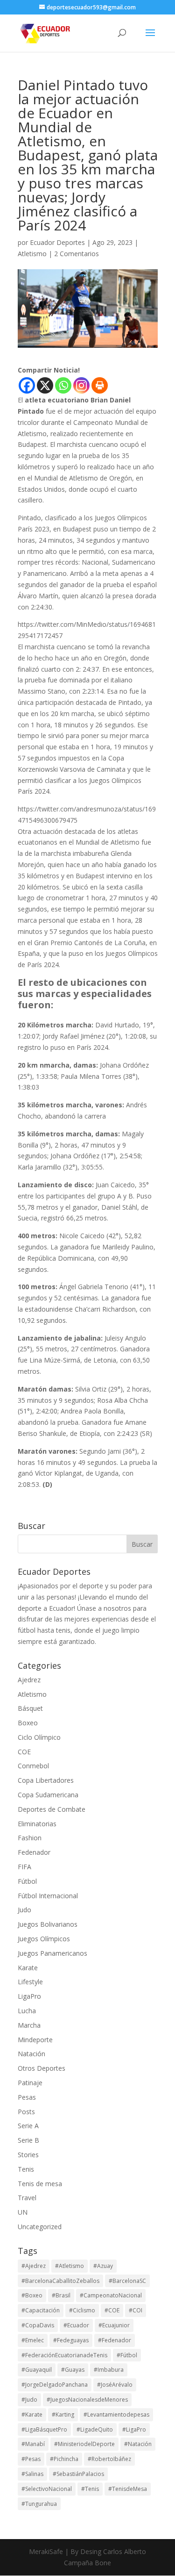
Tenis (26, 2169)
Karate (28, 1968)
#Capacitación (41, 2310)
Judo (24, 1910)
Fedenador (34, 1852)
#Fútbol (127, 2355)
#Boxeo (32, 2295)
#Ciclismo (82, 2310)
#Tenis (90, 2489)
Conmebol (33, 1766)
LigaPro (29, 1996)
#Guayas (73, 2370)
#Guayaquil (37, 2370)
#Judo (29, 2400)
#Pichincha (64, 2459)
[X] (45, 385)
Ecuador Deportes (57, 242)
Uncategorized (40, 2227)
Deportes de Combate (52, 1809)
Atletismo (32, 254)
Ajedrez (29, 1680)
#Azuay (103, 2266)
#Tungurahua (39, 2504)
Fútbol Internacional (48, 1896)
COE (24, 1752)
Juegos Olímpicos (44, 1939)
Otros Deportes (42, 2068)
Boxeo (28, 1723)
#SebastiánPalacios (78, 2474)
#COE (112, 2310)
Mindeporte (35, 2040)
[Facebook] (27, 385)
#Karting (63, 2415)
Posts (26, 2112)
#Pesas (31, 2459)
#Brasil (61, 2295)
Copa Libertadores (46, 1780)
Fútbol (27, 1881)
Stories (28, 2155)
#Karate (32, 2415)
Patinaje (30, 2083)
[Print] (100, 385)
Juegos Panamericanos (52, 1953)
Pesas (27, 2097)
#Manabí (33, 2444)
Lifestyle (30, 1982)
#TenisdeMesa (128, 2489)
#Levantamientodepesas (116, 2415)
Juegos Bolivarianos (48, 1924)
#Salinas (32, 2474)
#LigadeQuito (95, 2429)
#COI (136, 2310)
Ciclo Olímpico (39, 1737)
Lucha (27, 2011)
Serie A (28, 2126)
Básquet (30, 1708)
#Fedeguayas (71, 2340)
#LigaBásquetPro (44, 2429)
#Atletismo (70, 2266)
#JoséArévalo (115, 2385)
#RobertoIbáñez (109, 2459)
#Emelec (33, 2340)
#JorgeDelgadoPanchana (55, 2385)
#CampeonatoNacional (111, 2295)
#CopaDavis (38, 2325)
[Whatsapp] (63, 385)
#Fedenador (115, 2340)
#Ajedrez (34, 2266)
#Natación (138, 2444)
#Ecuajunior (114, 2325)
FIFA (24, 1867)
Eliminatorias (37, 1824)
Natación (31, 2054)
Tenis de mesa (40, 2184)
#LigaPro (134, 2429)
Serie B (28, 2140)
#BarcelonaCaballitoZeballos (60, 2281)
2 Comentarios (77, 254)
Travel (27, 2198)
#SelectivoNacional (47, 2489)
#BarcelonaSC (127, 2281)
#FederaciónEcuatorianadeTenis (64, 2355)
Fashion (30, 1838)
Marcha (29, 2025)
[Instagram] (81, 385)
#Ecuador (76, 2325)
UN (23, 2212)
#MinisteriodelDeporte (84, 2444)
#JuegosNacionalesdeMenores (87, 2400)
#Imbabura (109, 2370)
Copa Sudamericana (48, 1795)
